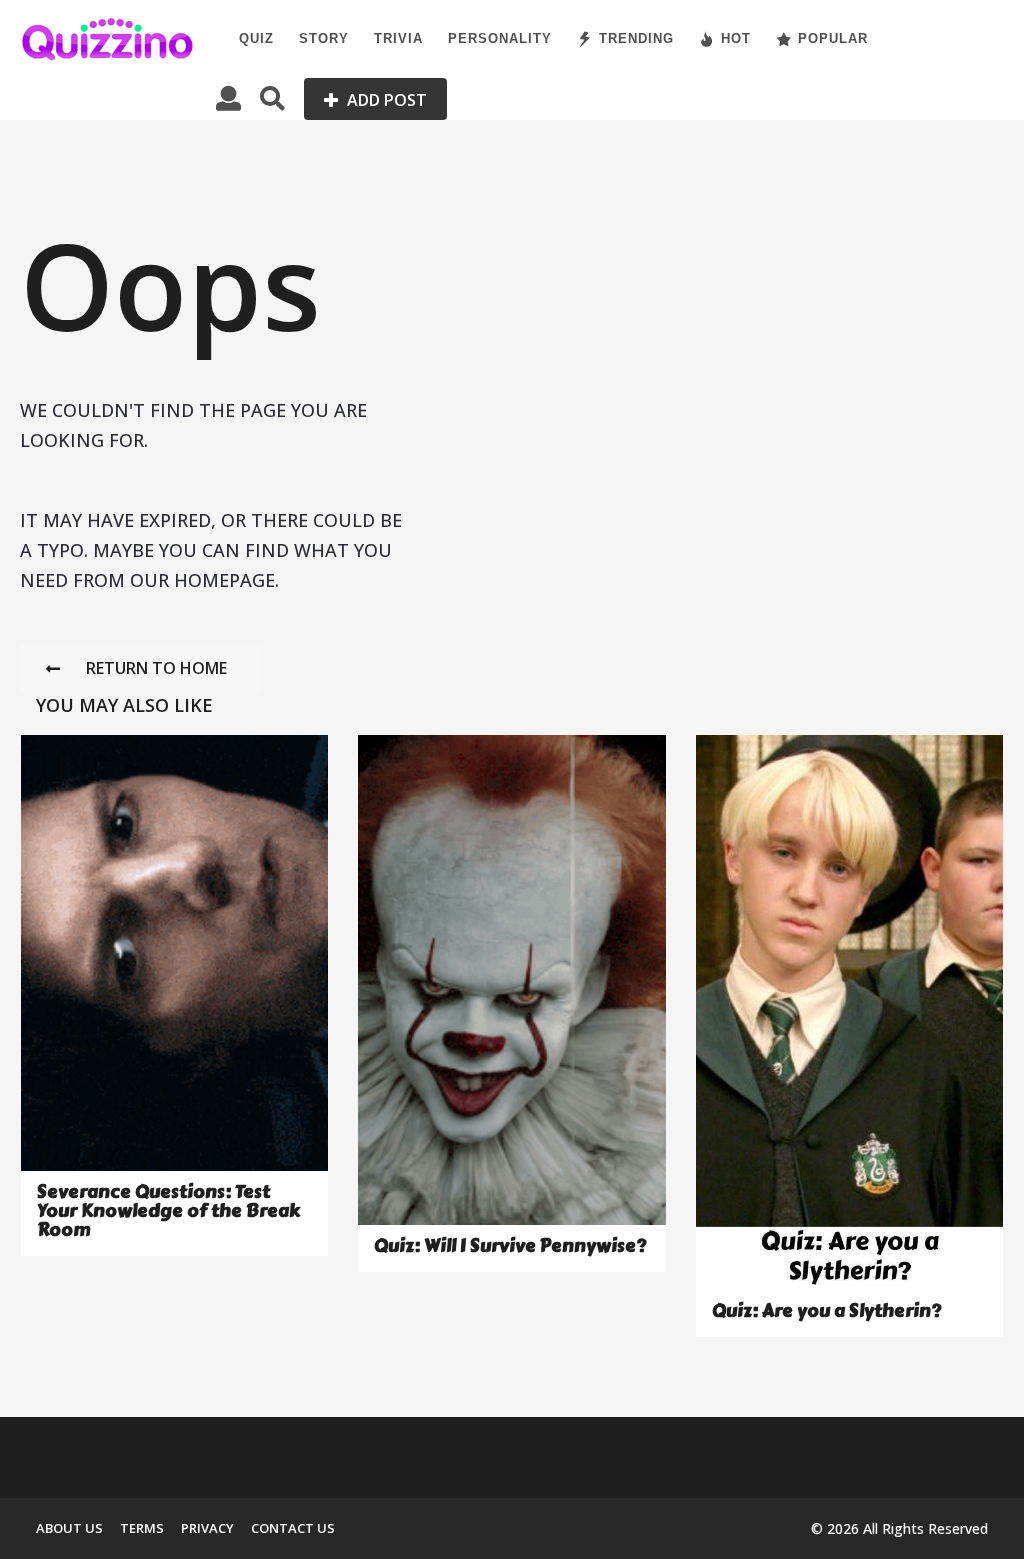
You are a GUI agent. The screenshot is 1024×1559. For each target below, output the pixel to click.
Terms (142, 1528)
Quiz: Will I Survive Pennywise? (510, 1246)
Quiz (256, 38)
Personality (500, 38)
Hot (736, 38)
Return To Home (156, 668)
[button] (228, 99)
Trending (636, 38)
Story (324, 38)
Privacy (207, 1528)
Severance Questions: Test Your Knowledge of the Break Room (168, 1211)
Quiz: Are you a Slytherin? (826, 1311)
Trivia (398, 38)
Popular (833, 38)
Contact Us (293, 1528)
